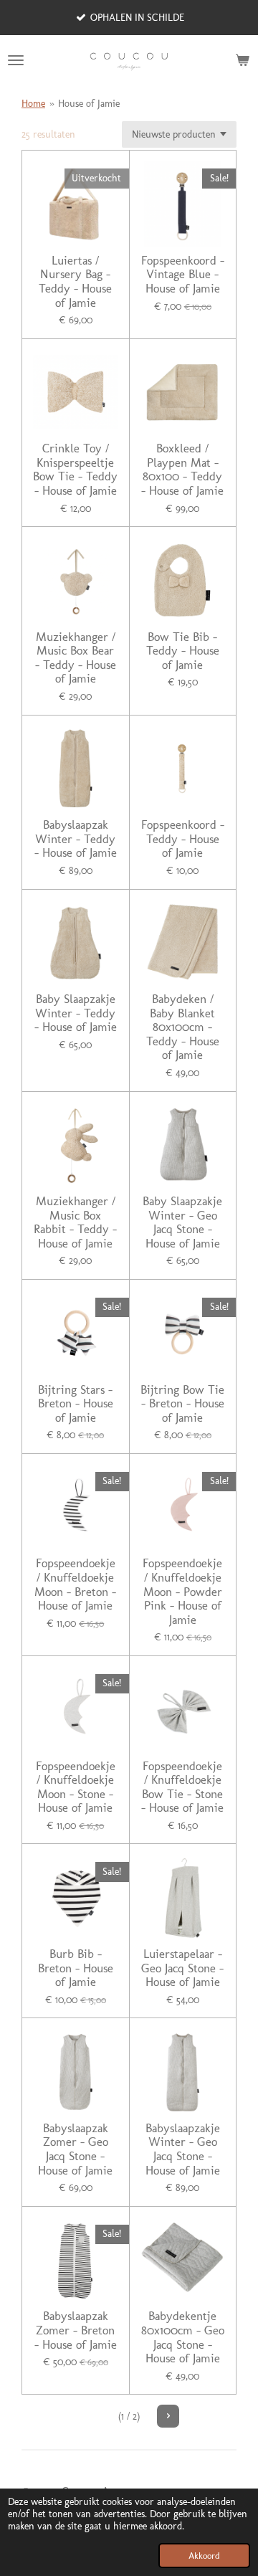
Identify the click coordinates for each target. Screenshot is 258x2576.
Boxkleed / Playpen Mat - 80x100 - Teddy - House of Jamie (182, 470)
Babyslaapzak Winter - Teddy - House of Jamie (76, 839)
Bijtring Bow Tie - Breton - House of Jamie (182, 1404)
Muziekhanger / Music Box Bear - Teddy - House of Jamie (76, 658)
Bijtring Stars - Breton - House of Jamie (76, 1404)
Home (33, 104)
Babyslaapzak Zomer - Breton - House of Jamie (76, 2330)
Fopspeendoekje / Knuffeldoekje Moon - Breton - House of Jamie (75, 1584)
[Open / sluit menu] (16, 60)
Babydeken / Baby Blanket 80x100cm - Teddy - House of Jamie (183, 1027)
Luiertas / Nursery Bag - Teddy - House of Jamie (75, 282)
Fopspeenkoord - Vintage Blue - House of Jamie (183, 275)
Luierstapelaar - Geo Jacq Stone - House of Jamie (182, 1968)
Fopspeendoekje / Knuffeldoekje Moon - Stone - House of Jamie (76, 1787)
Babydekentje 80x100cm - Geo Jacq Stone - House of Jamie (183, 2337)
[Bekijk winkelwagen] (242, 60)
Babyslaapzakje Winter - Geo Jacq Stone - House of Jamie (183, 2149)
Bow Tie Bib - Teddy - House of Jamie (183, 651)
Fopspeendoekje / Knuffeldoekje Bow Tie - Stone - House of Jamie (182, 1787)
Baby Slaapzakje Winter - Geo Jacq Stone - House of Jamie (182, 1222)
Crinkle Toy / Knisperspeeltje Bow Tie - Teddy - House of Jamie (75, 470)
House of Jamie (89, 104)
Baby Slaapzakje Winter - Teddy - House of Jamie (76, 1013)
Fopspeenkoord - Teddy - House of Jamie (183, 839)
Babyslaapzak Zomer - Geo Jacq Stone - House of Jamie (75, 2149)
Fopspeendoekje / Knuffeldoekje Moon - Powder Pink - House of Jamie (182, 1591)
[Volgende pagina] (168, 2416)
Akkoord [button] (204, 2556)
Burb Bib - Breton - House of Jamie (76, 1968)
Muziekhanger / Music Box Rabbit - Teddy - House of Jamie (75, 1222)
